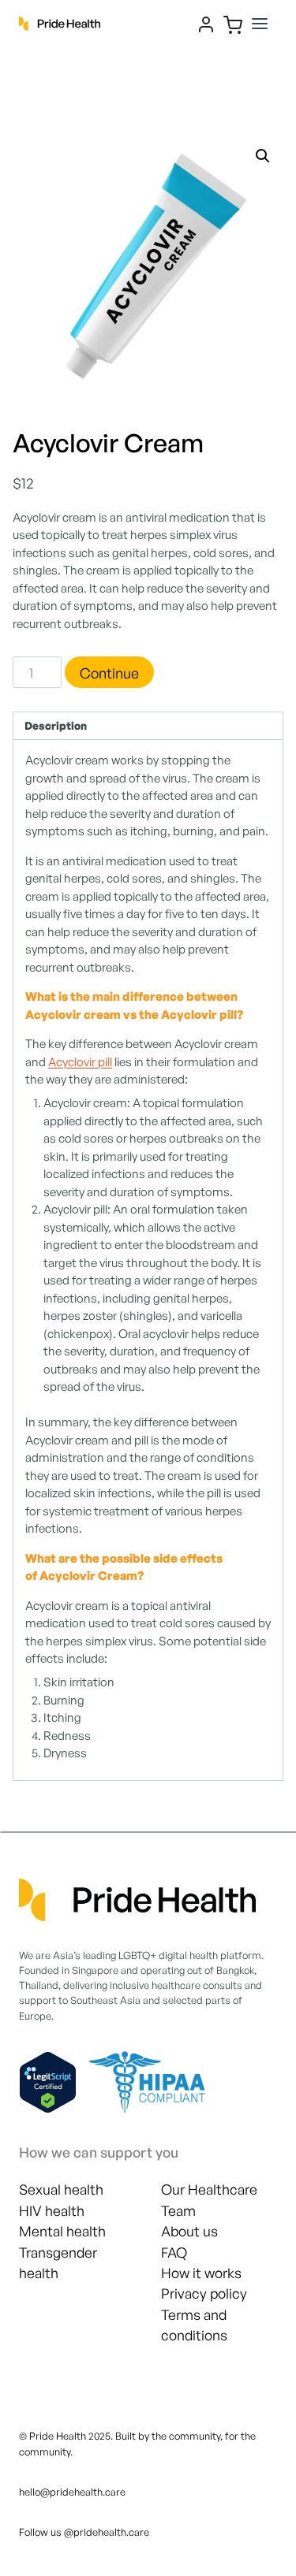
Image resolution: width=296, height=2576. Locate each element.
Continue (109, 673)
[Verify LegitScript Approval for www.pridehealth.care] (48, 2082)
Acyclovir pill (80, 1062)
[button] (263, 156)
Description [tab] (56, 725)
